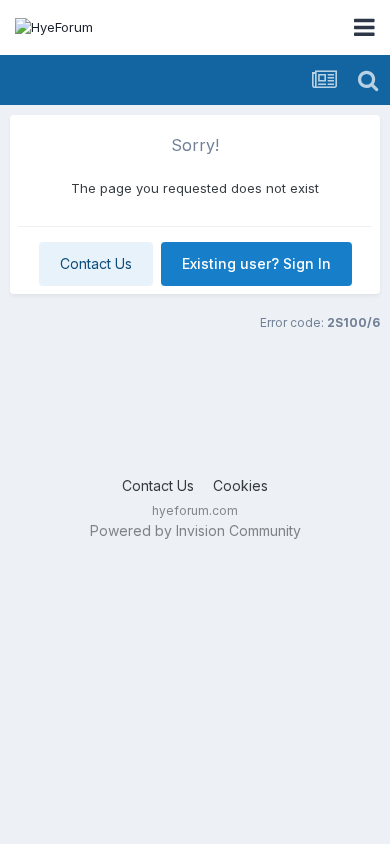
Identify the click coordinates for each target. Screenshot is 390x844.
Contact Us (96, 263)
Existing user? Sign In (256, 263)
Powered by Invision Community (195, 530)
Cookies (240, 485)
